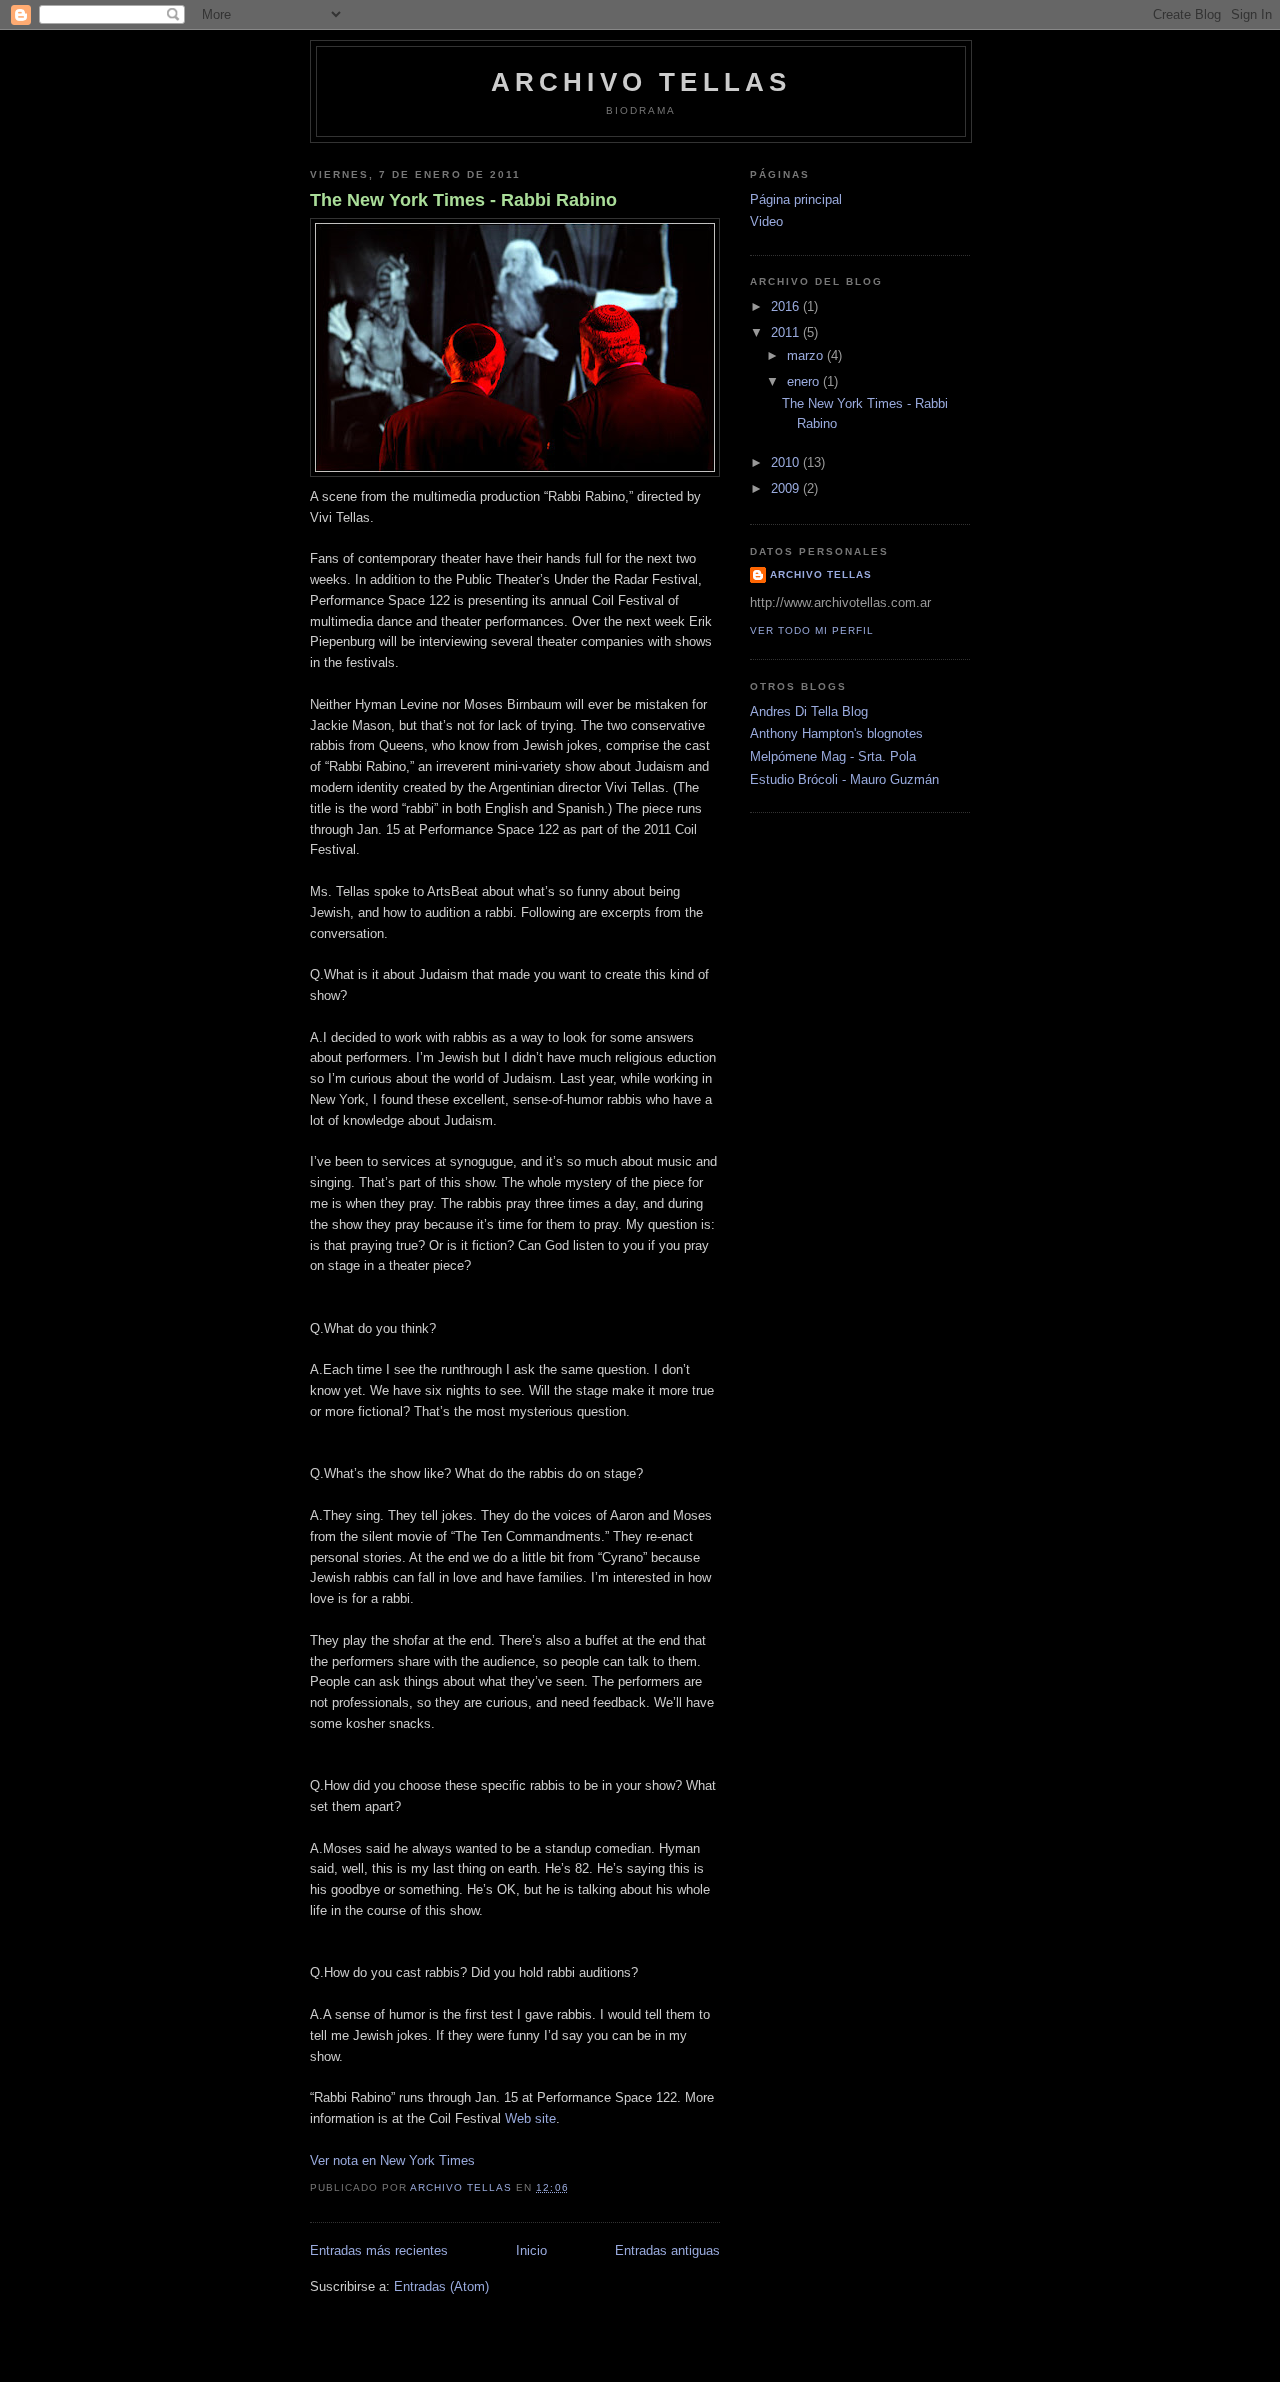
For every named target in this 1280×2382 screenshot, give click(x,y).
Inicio (531, 2250)
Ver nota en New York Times (392, 2160)
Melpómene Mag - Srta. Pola (833, 756)
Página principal (796, 199)
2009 (787, 488)
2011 (787, 332)
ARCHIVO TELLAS (641, 82)
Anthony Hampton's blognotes (836, 733)
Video (766, 221)
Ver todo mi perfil (812, 630)
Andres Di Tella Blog (809, 711)
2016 (787, 306)
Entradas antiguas (667, 2250)
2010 (787, 462)
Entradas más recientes (379, 2250)
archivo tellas (821, 574)
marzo (807, 355)
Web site (530, 2118)
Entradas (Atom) (441, 2286)
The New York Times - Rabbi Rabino (463, 200)
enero (805, 381)
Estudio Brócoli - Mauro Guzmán (844, 779)
